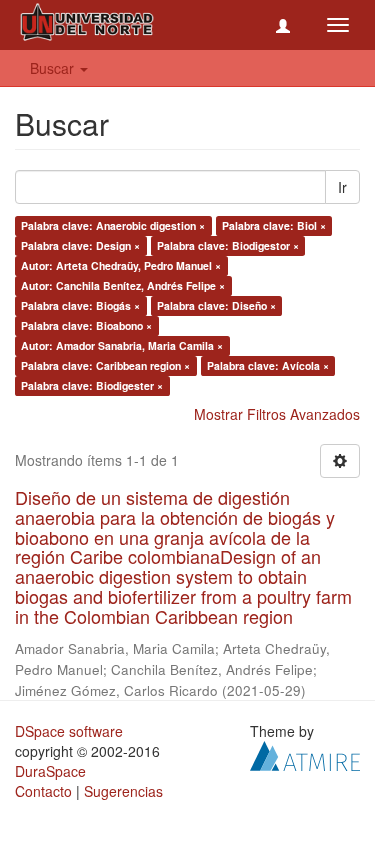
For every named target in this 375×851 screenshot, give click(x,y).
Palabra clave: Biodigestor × (228, 245)
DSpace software (69, 731)
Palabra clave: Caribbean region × (105, 365)
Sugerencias (123, 791)
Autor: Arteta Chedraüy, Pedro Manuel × (121, 265)
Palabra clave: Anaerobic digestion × (113, 225)
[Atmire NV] (305, 753)
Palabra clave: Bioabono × (86, 325)
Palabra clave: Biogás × (80, 305)
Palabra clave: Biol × (274, 225)
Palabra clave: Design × (80, 245)
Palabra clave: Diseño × (216, 305)
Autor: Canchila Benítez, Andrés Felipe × (123, 285)
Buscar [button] (54, 68)
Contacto (43, 791)
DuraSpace (50, 771)
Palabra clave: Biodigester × (92, 385)
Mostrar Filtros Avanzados (277, 414)
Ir (342, 187)
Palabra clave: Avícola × (268, 365)
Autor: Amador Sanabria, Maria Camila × (122, 345)
